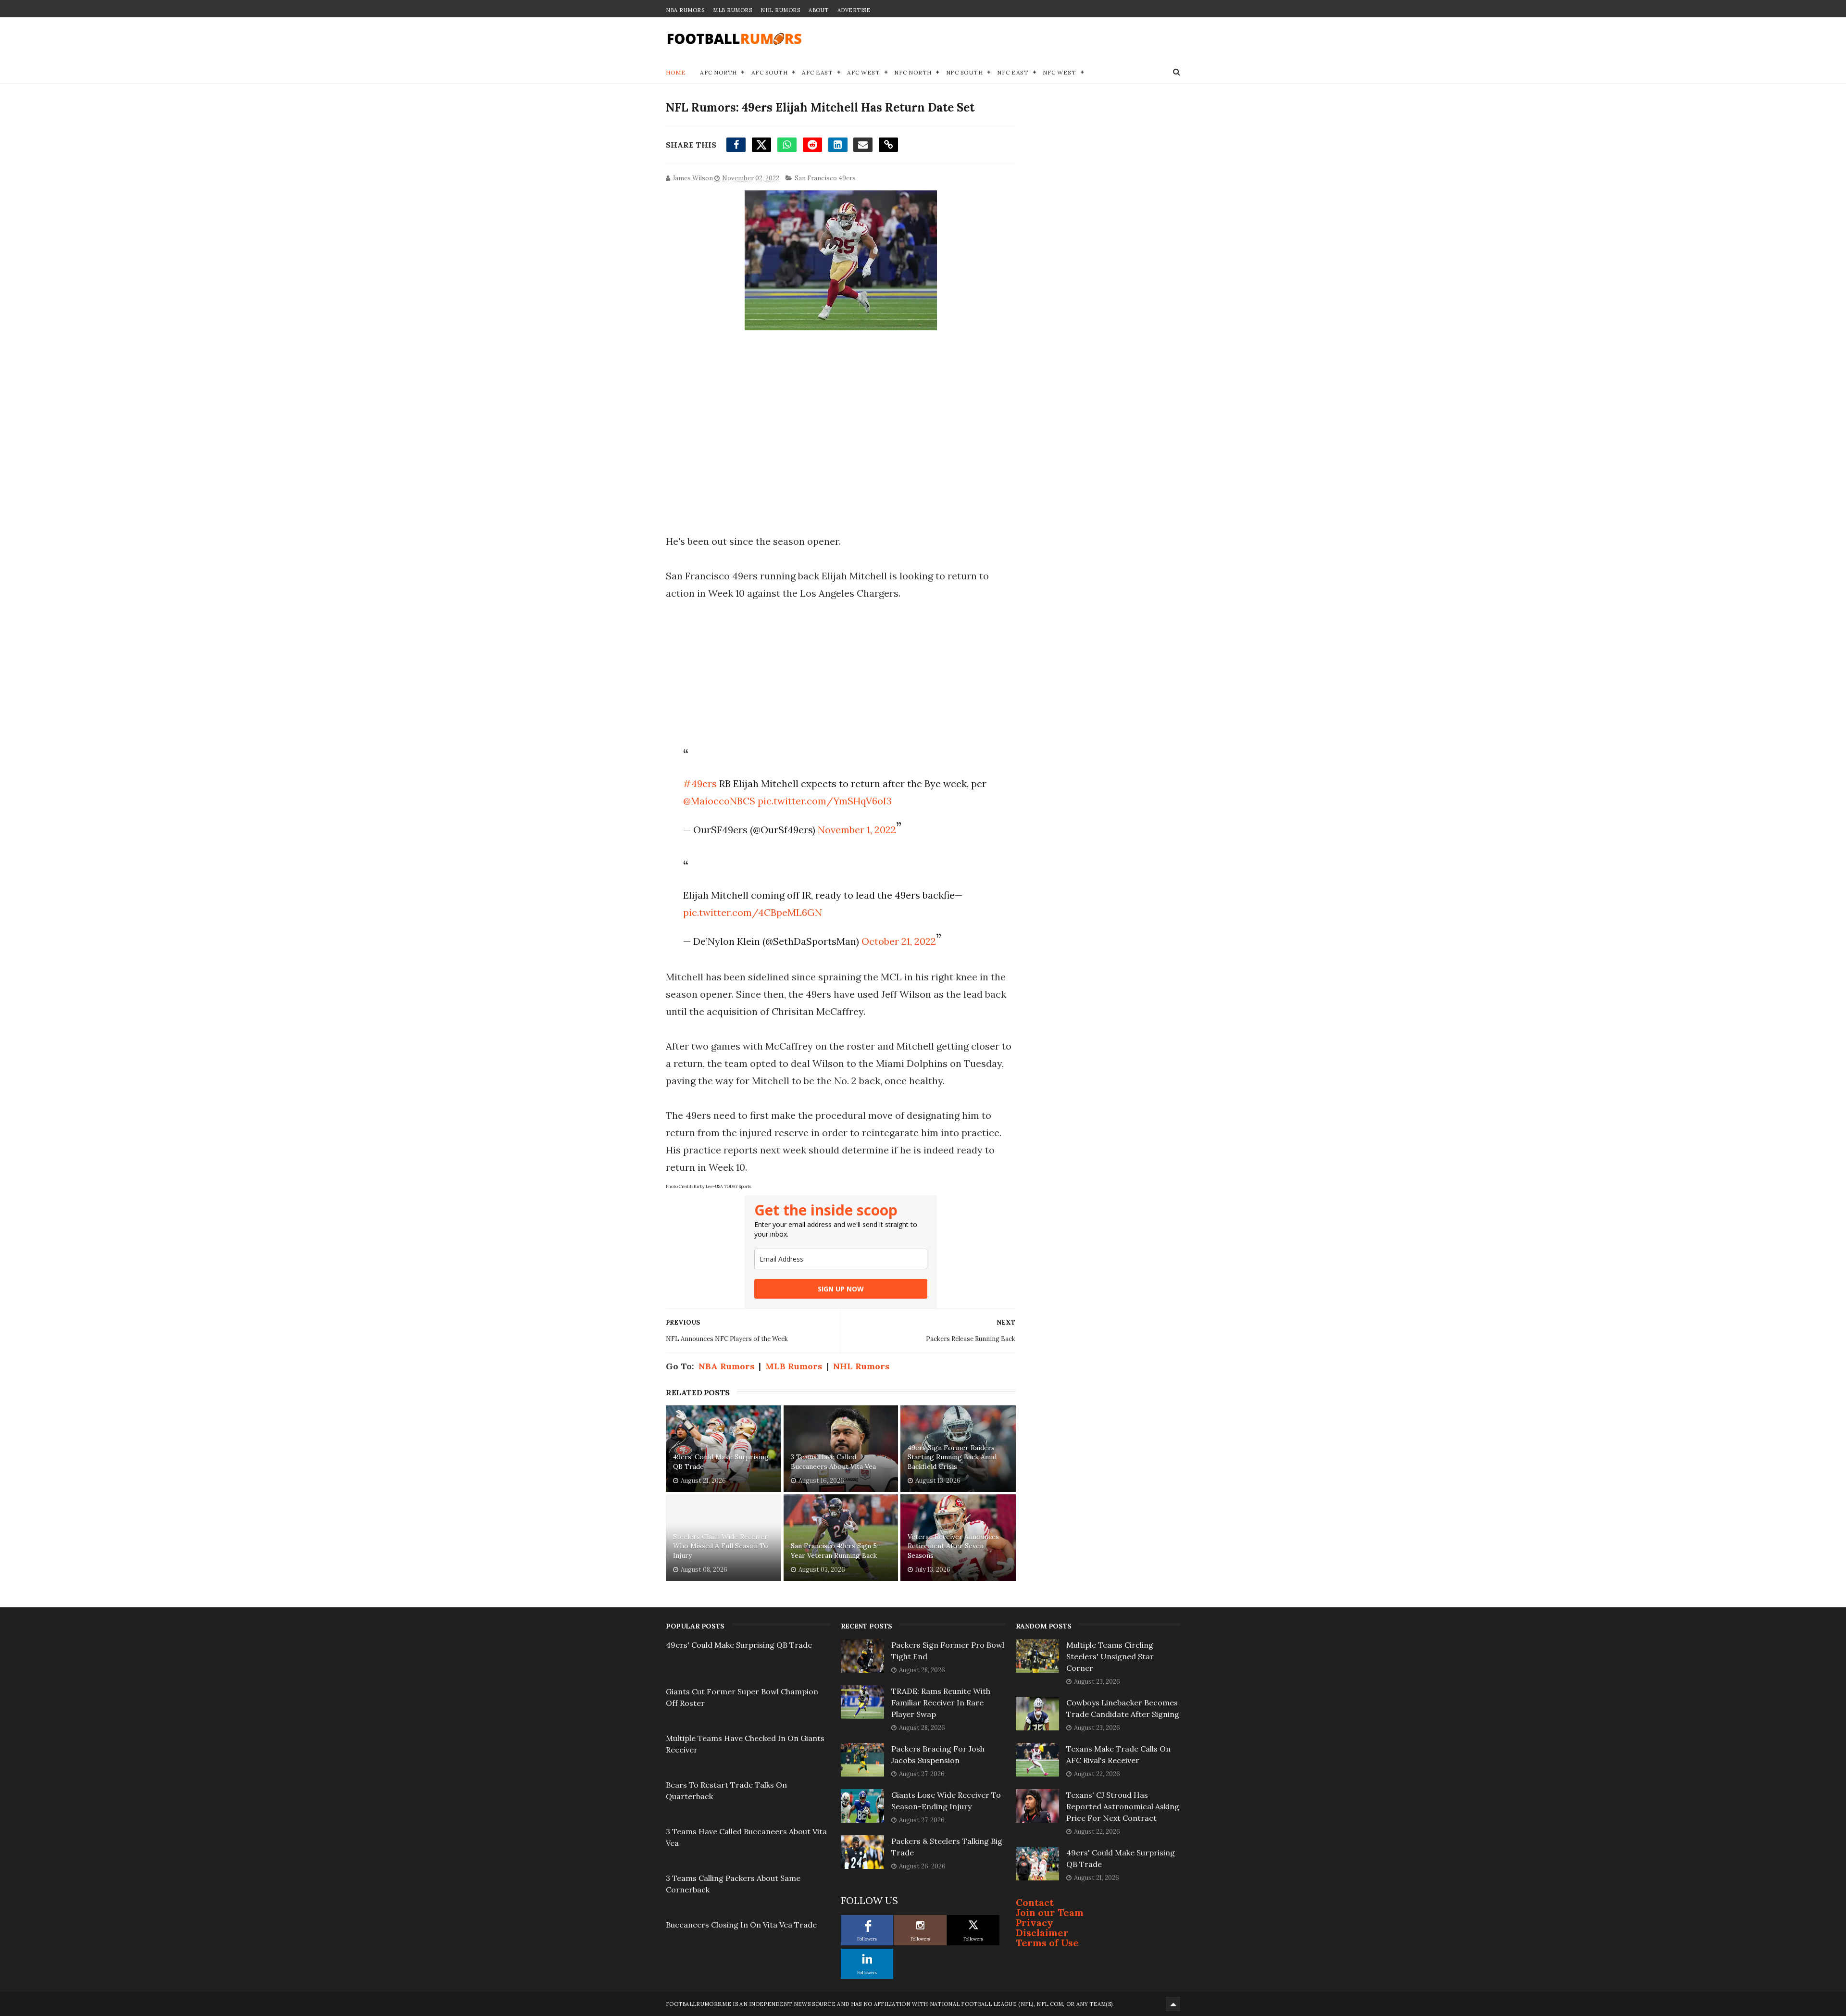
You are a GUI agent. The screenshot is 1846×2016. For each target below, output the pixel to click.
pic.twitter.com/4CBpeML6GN (753, 912)
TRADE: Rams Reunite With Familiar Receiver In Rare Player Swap (941, 1703)
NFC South (965, 72)
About (819, 10)
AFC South (770, 72)
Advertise (854, 10)
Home (676, 72)
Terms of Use (1047, 1943)
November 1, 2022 (857, 830)
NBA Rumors (685, 10)
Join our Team (1050, 1912)
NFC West (1059, 72)
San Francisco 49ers (825, 178)
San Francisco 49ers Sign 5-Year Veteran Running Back (836, 1551)
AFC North (718, 72)
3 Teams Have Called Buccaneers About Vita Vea (833, 1462)
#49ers (700, 783)
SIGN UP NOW (841, 1289)
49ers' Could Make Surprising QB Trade (721, 1462)
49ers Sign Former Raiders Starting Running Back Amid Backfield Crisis (952, 1457)
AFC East (817, 72)
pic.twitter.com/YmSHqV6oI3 (825, 801)
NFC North (913, 72)
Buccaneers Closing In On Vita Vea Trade (741, 1925)
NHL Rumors (780, 10)
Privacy (1035, 1922)
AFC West (863, 72)
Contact (1035, 1902)
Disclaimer (1042, 1933)
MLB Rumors (732, 10)
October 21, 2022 (899, 941)
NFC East (1013, 72)
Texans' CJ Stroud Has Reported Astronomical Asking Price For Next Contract (1123, 1806)
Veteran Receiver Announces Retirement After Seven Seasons (953, 1546)
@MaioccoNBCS (719, 801)
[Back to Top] (1173, 2004)
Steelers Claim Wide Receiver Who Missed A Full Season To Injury (721, 1546)
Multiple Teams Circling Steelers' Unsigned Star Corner (1110, 1656)
